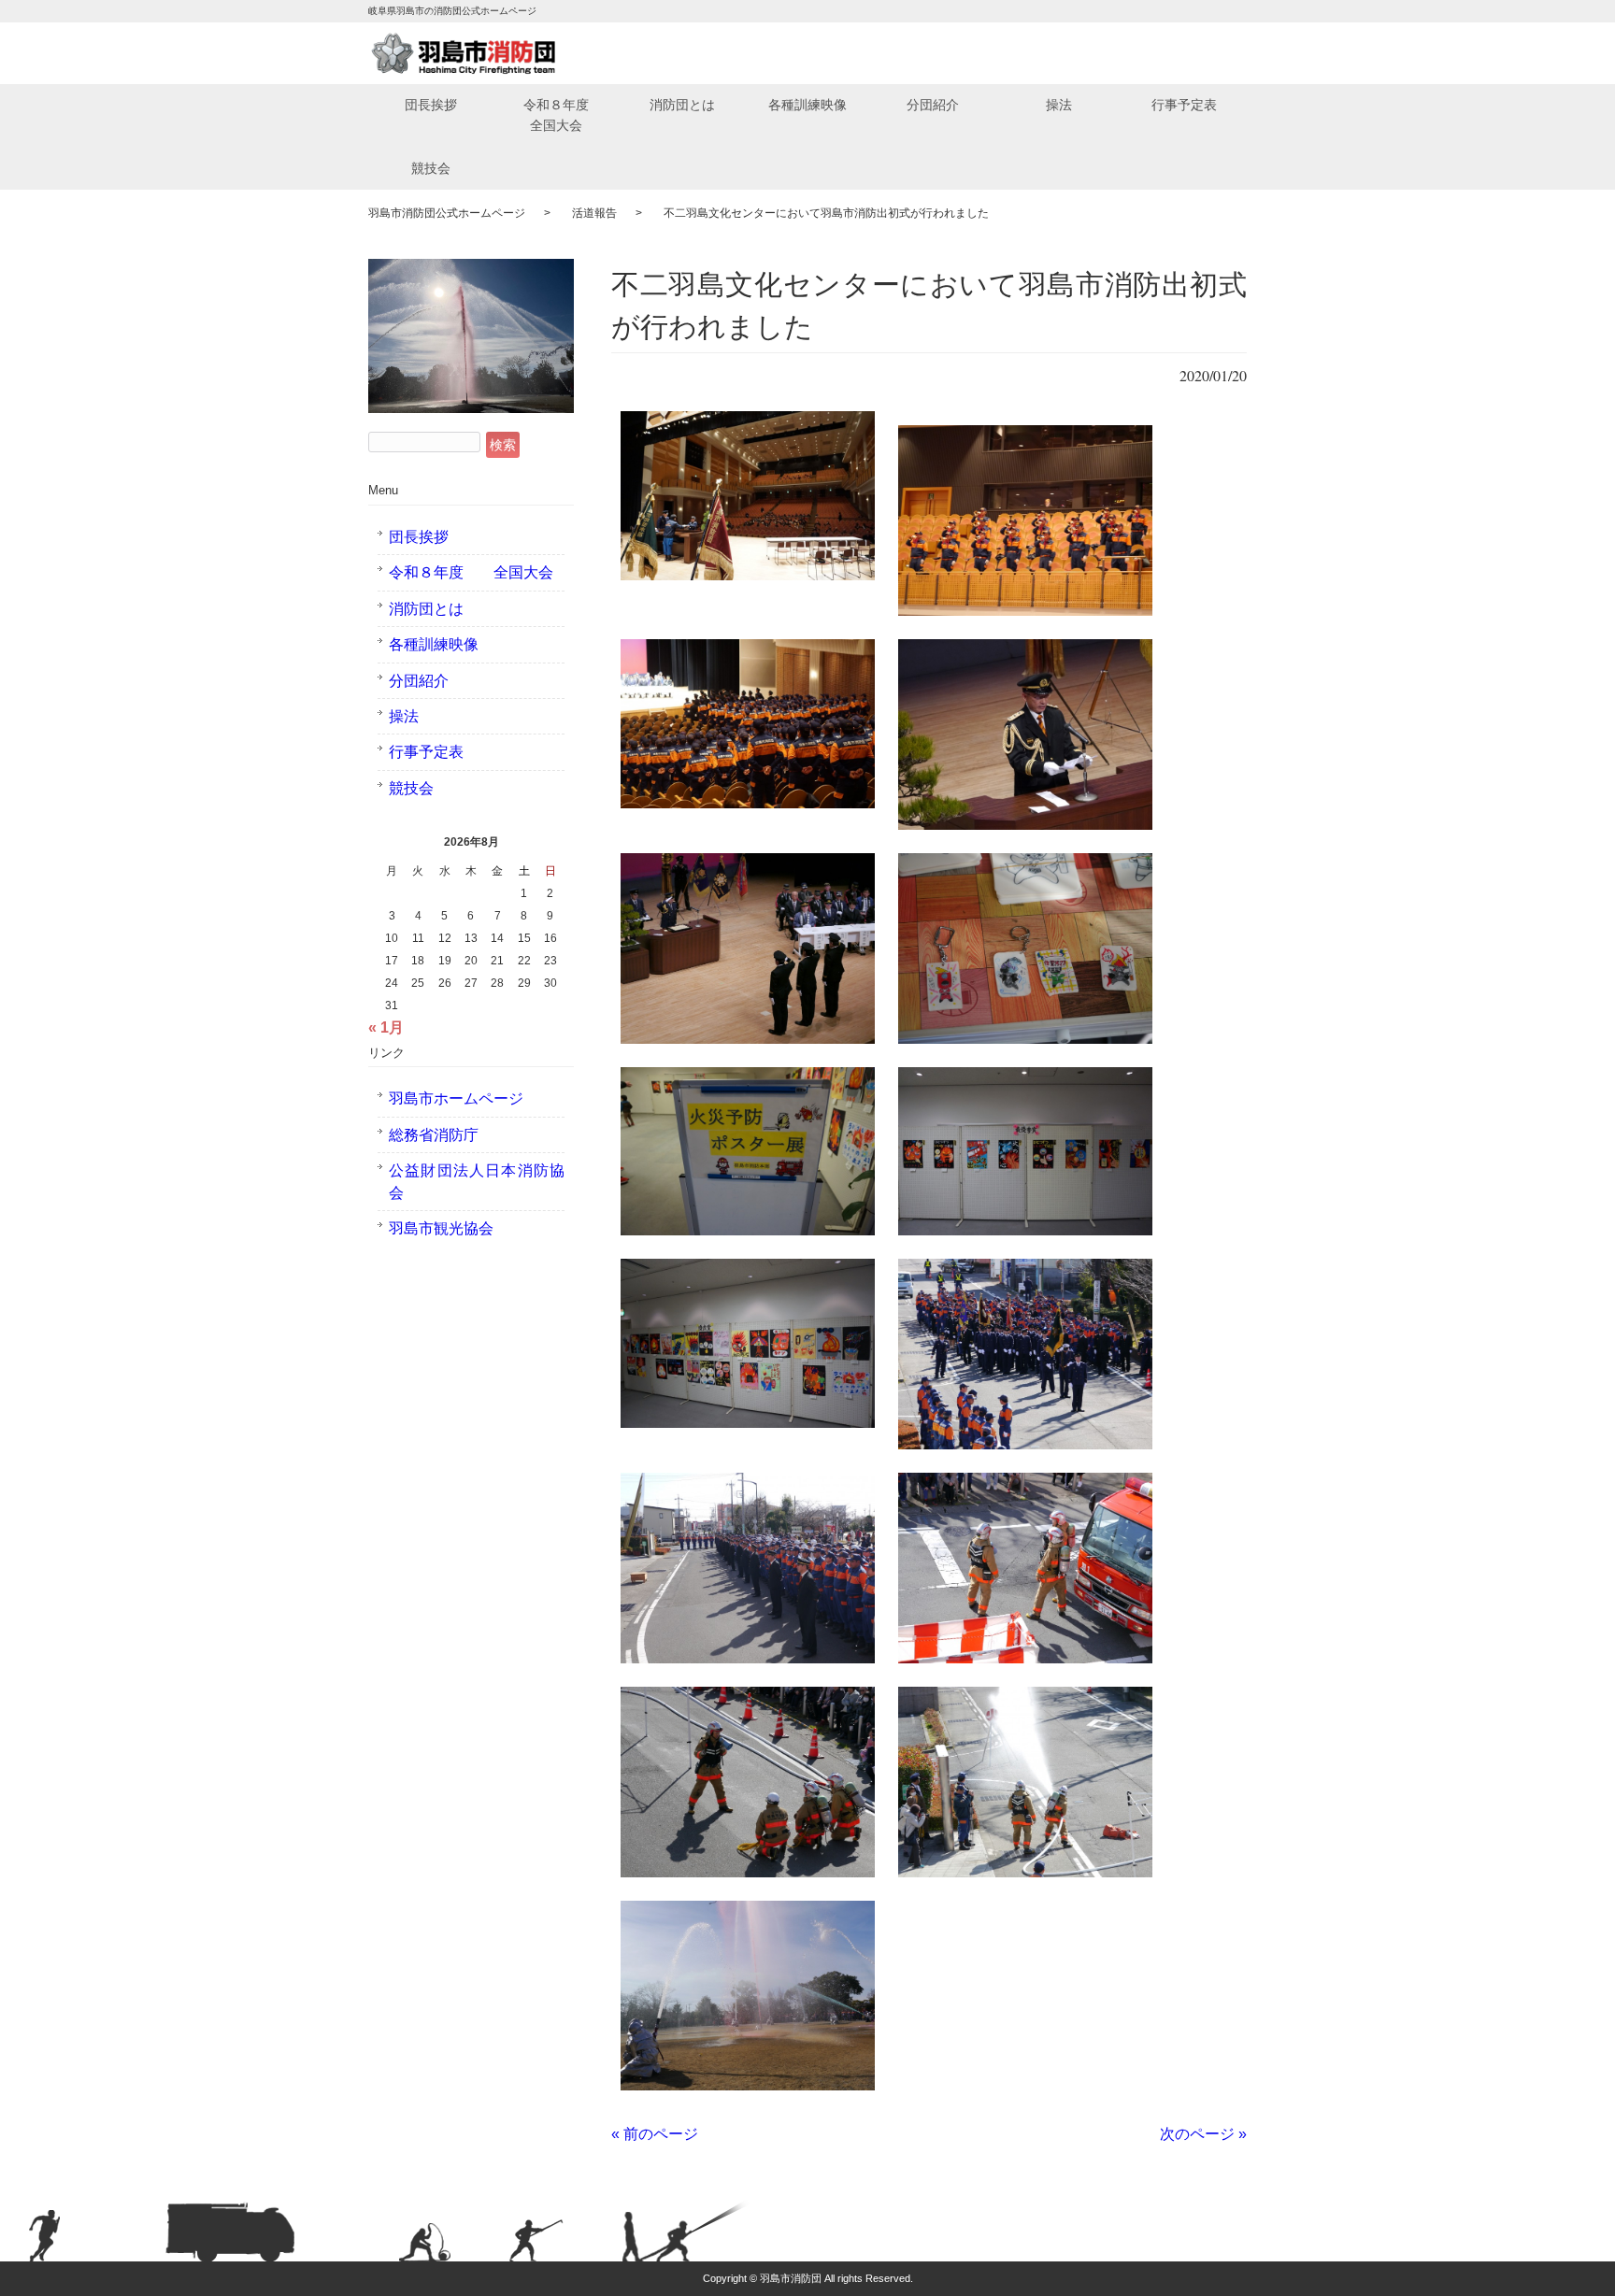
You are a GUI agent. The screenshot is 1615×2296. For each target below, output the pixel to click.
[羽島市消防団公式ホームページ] (464, 53)
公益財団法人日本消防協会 (477, 1181)
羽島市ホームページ (456, 1098)
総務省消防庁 (434, 1135)
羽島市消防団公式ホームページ (447, 213)
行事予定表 (1184, 105)
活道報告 (594, 213)
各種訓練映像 (807, 105)
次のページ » (1203, 2134)
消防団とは (682, 105)
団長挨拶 (431, 105)
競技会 (431, 168)
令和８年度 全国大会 (569, 115)
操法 (1059, 105)
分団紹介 (933, 105)
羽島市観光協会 (441, 1228)
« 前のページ (655, 2134)
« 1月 (386, 1027)
